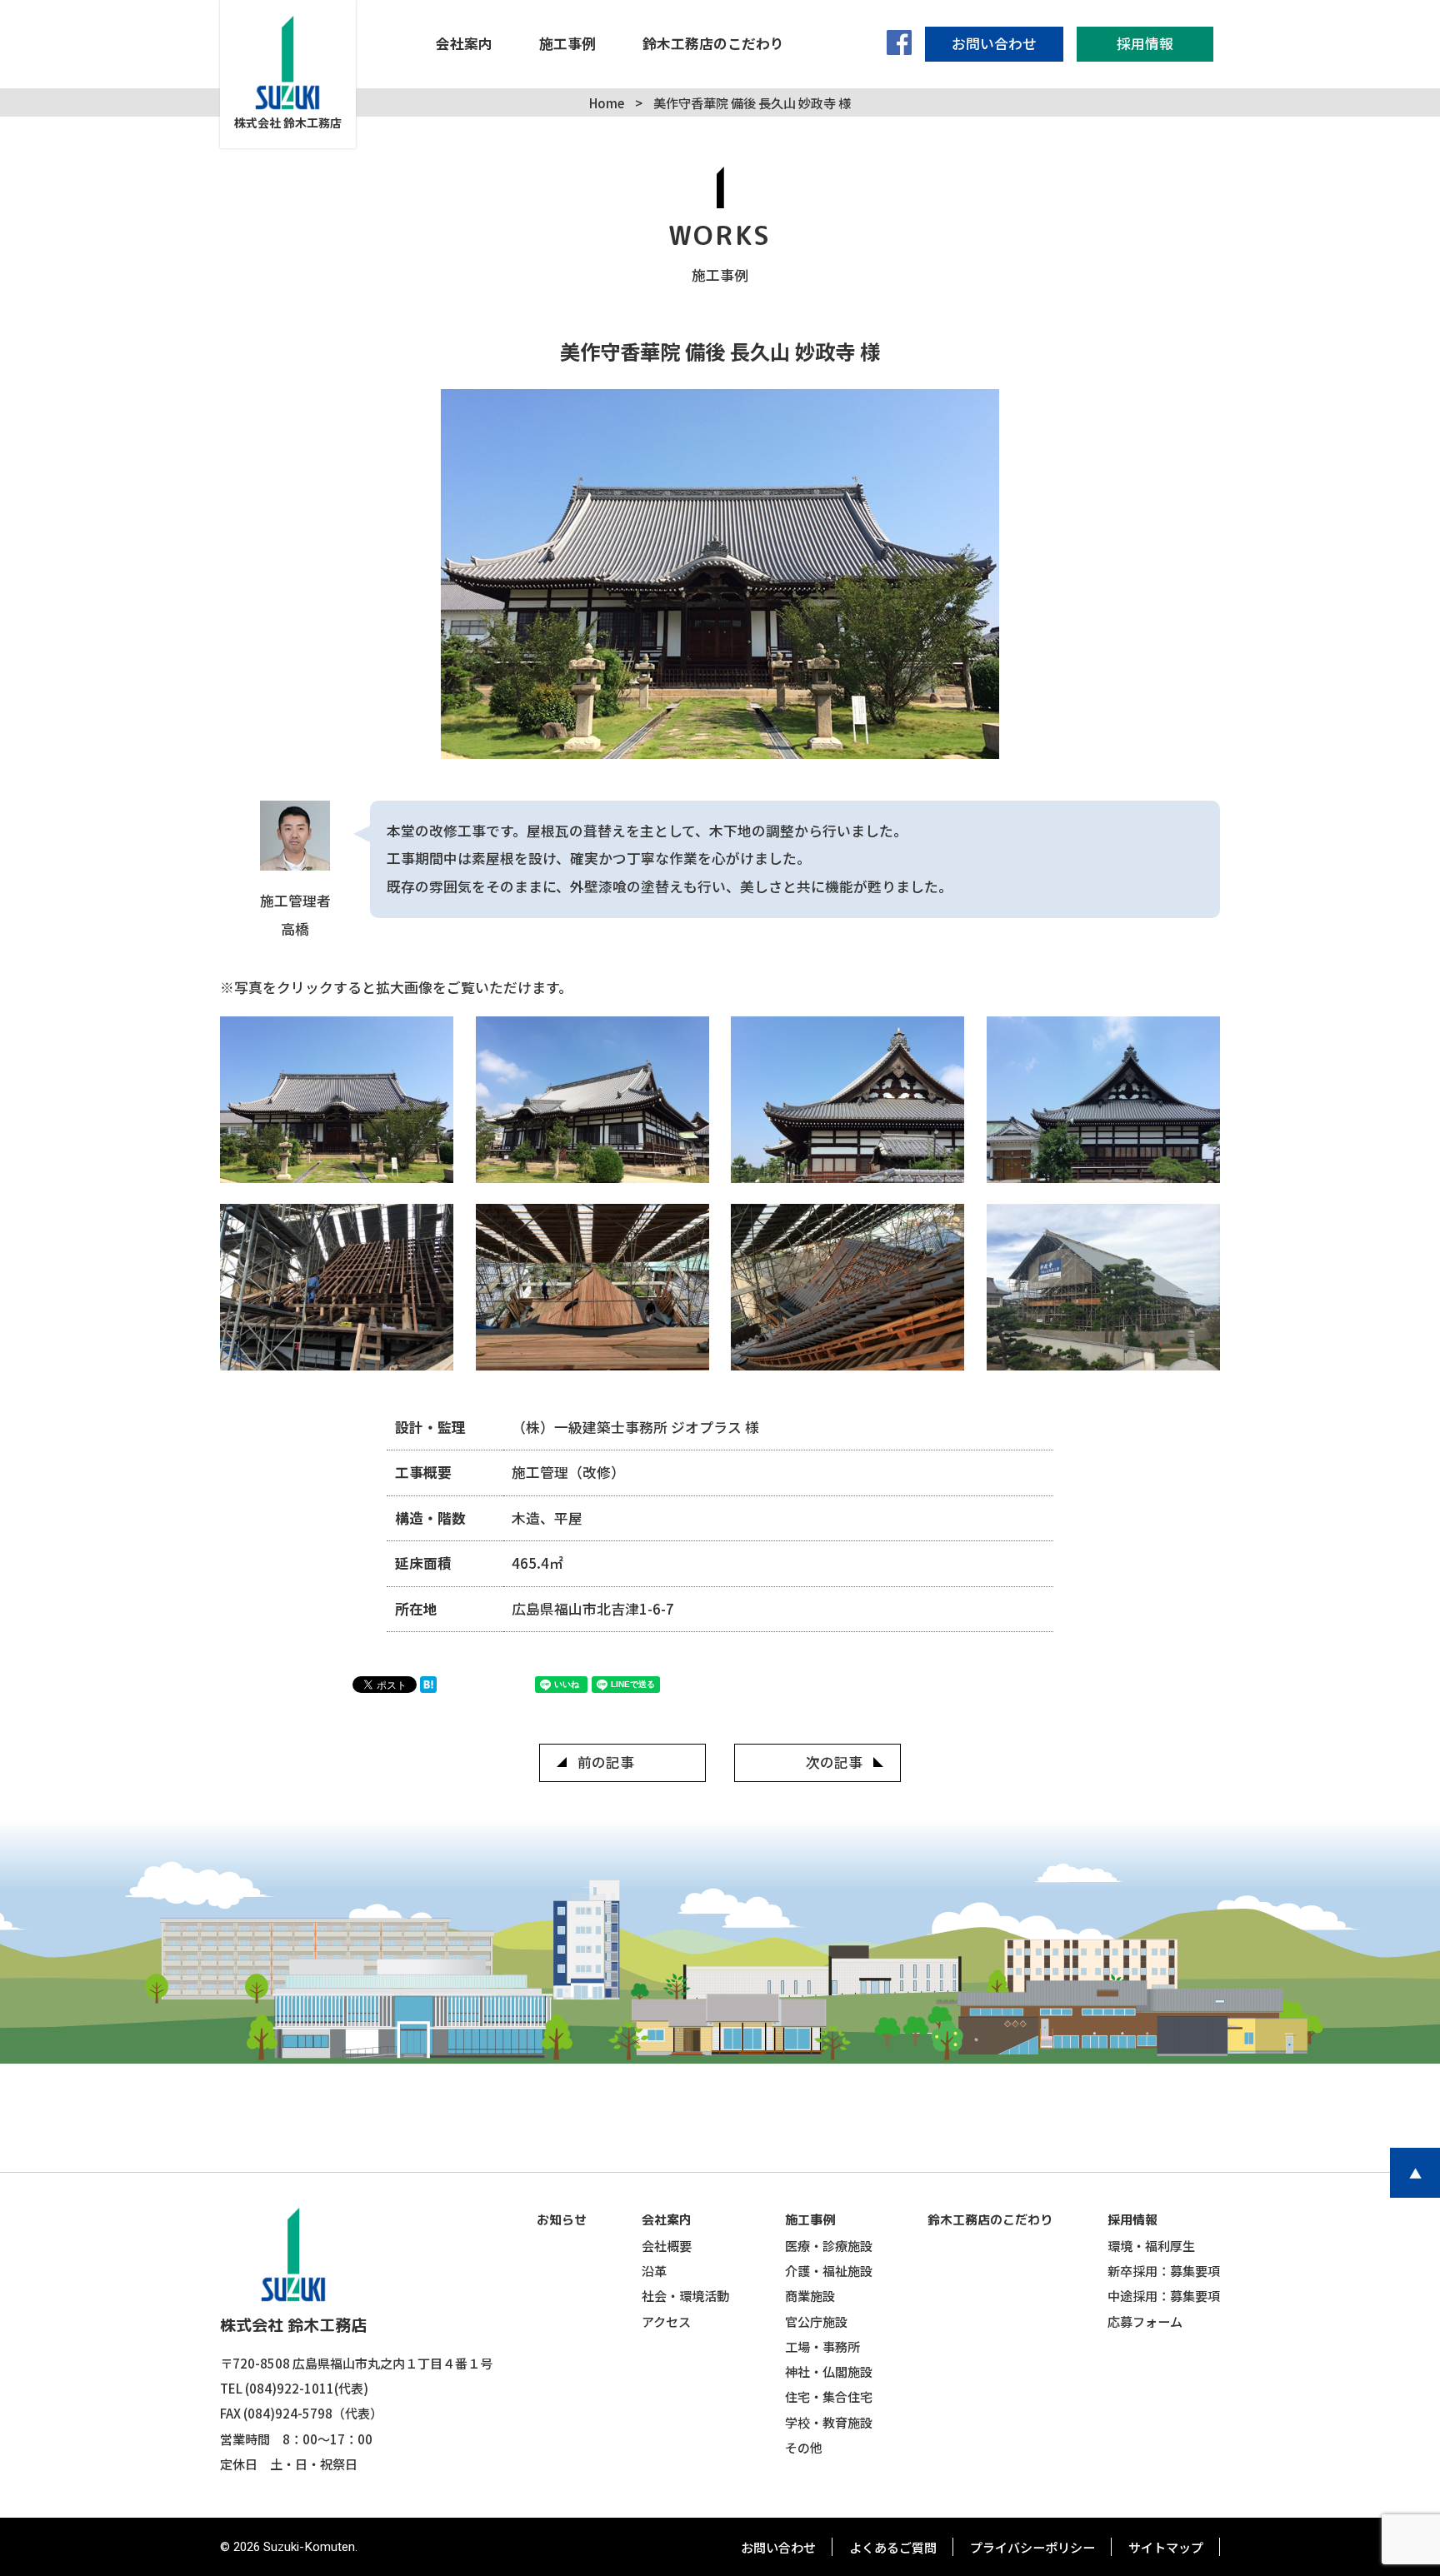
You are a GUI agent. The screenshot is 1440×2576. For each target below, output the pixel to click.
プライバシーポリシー (1032, 2547)
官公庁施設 (816, 2321)
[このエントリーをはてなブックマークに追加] (432, 1687)
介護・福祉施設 (829, 2270)
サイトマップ (1166, 2547)
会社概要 (667, 2245)
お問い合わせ (778, 2547)
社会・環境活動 (685, 2295)
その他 (804, 2447)
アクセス (666, 2321)
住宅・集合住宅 (829, 2396)
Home (607, 102)
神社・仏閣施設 (829, 2371)
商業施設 (810, 2295)
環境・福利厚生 (1151, 2245)
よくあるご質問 (893, 2547)
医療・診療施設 (829, 2245)
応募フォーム (1145, 2321)
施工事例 (810, 2220)
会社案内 (667, 2220)
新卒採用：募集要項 (1164, 2270)
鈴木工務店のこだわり (990, 2220)
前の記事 (606, 1762)
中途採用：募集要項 (1164, 2295)
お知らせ (562, 2220)
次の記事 (834, 1762)
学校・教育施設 (829, 2422)
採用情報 (1132, 2220)
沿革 (654, 2270)
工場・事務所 (822, 2346)
